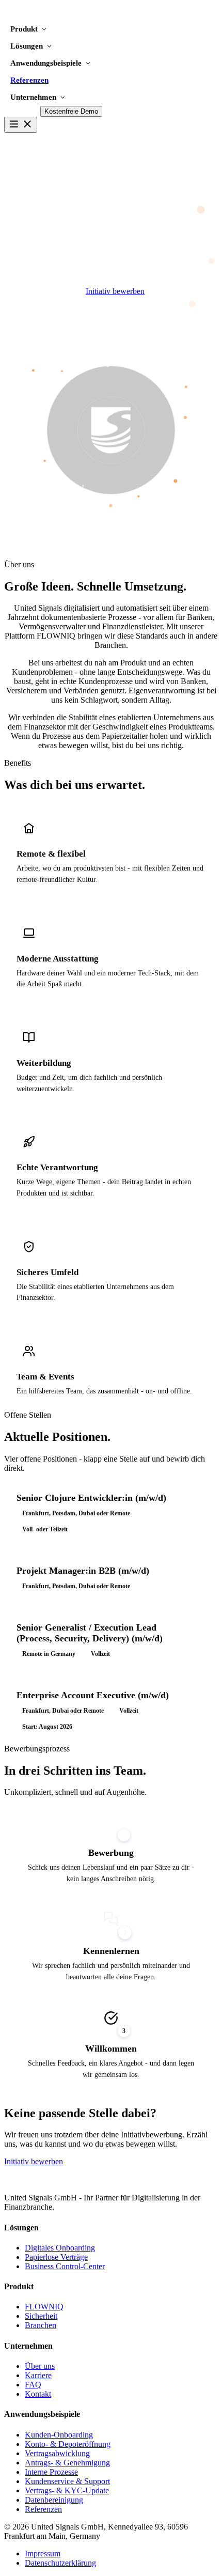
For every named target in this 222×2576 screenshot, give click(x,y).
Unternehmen (33, 97)
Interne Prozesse (51, 2472)
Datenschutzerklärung (60, 2563)
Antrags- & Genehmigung (67, 2463)
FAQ (33, 2385)
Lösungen (27, 46)
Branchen (41, 2325)
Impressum (43, 2554)
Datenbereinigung (54, 2500)
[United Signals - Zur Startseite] (52, 16)
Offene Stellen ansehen (42, 291)
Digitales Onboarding (60, 2248)
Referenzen (29, 80)
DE (10, 111)
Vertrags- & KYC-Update (67, 2490)
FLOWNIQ (44, 2307)
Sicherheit (41, 2316)
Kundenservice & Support (67, 2481)
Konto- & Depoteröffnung (68, 2444)
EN (30, 111)
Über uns (40, 2366)
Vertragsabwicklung (57, 2453)
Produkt (24, 29)
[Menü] (21, 125)
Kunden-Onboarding (59, 2435)
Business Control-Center (65, 2266)
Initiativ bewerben (115, 291)
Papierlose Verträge (56, 2257)
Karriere (38, 2375)
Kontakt (38, 2394)
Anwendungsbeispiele (46, 63)
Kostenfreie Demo (71, 111)
